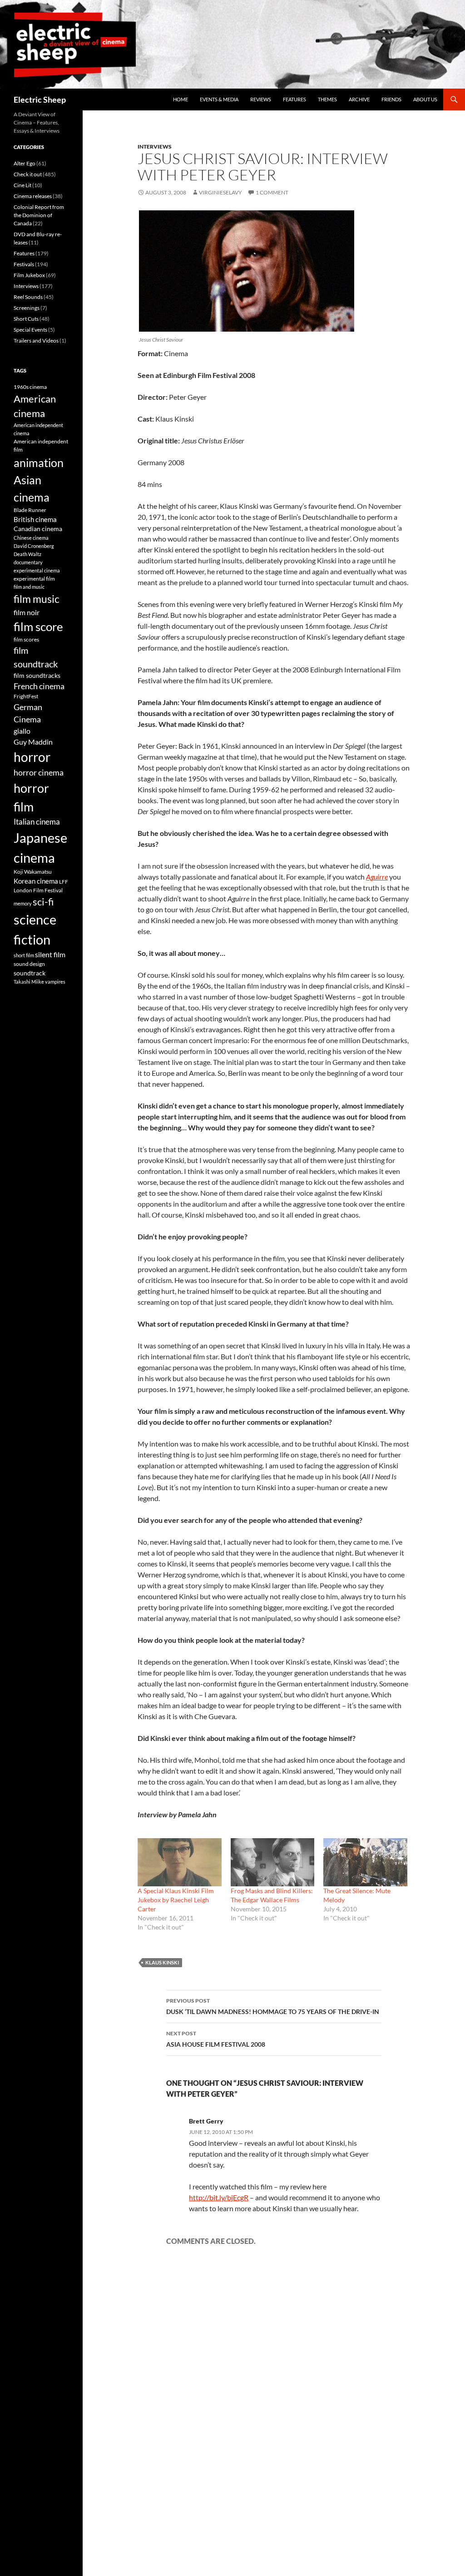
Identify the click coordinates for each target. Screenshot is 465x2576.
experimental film (34, 579)
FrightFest (26, 696)
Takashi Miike (29, 982)
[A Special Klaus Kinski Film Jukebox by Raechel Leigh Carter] (180, 1862)
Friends (391, 99)
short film (24, 955)
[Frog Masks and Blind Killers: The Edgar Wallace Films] (273, 1862)
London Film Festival (38, 890)
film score (38, 627)
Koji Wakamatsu (33, 872)
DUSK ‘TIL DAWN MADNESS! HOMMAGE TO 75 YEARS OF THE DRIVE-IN (273, 2006)
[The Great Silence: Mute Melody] (365, 1862)
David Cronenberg (34, 546)
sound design (29, 964)
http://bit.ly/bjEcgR (219, 2197)
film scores (26, 639)
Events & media (219, 99)
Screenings (27, 308)
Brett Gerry (206, 2121)
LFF (64, 882)
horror (32, 757)
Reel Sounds (28, 297)
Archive (359, 99)
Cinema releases (33, 196)
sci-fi (43, 902)
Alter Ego (25, 163)
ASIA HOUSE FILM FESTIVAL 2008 (216, 2039)
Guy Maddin (33, 742)
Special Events (30, 330)
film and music (29, 587)
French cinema (39, 686)
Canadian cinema (38, 529)
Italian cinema (37, 822)
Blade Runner (30, 510)
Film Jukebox (29, 275)
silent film (50, 954)
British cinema (35, 519)
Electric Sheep (40, 99)
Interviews (155, 147)
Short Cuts (26, 319)
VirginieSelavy (220, 192)
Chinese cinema (31, 538)
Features (294, 99)
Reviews (261, 99)
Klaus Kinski (162, 1962)
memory (23, 903)
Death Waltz (27, 554)
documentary (28, 562)
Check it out (28, 174)
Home (181, 99)
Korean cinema (36, 881)
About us (425, 99)
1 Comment (272, 192)
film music (37, 599)
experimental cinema (37, 570)
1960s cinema (30, 387)
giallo (22, 731)
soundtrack (30, 973)
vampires (55, 982)
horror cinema (39, 772)
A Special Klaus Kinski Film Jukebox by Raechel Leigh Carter (176, 1900)
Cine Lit (22, 185)
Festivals (24, 264)
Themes (327, 99)
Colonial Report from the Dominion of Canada (39, 215)
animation (39, 462)
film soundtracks (37, 676)
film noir (27, 612)
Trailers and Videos (36, 341)
